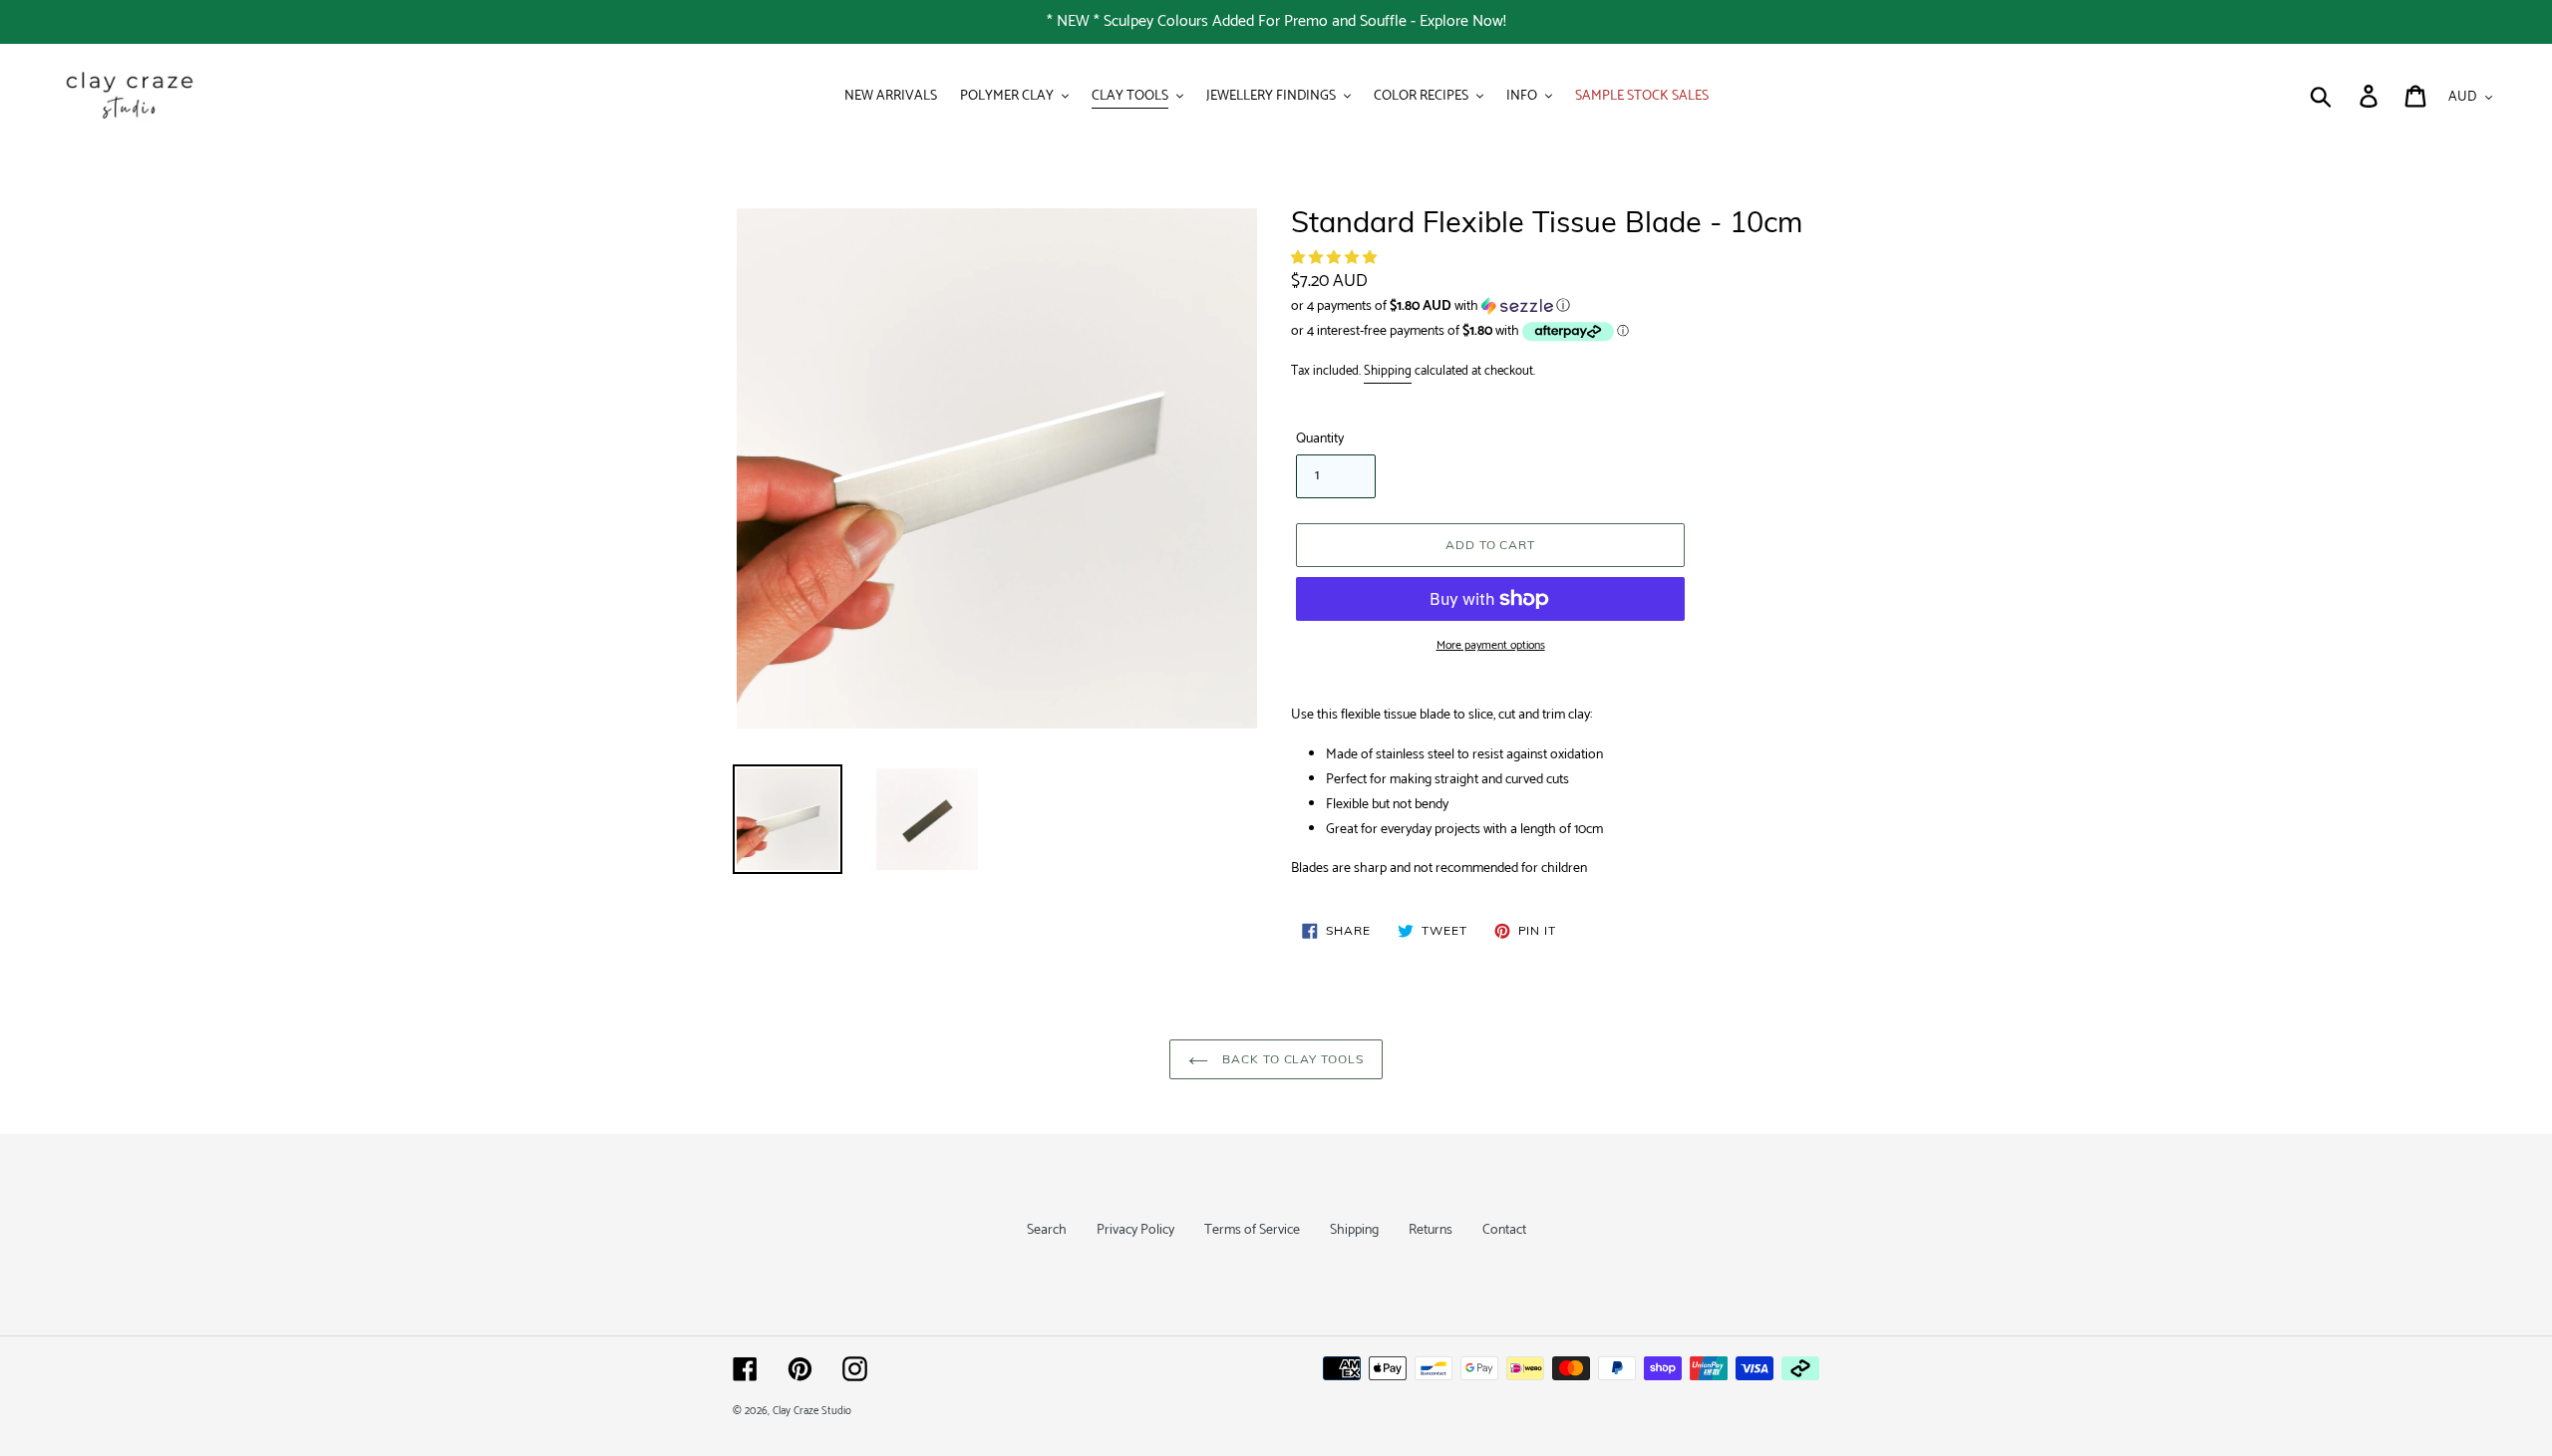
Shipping (1388, 371)
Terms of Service (1252, 1230)
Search (1047, 1230)
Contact (1504, 1230)
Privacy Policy (1135, 1230)
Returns (1431, 1230)
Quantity (1320, 439)
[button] (1335, 259)
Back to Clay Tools (1291, 1059)
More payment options (1491, 646)
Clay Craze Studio (812, 1411)
